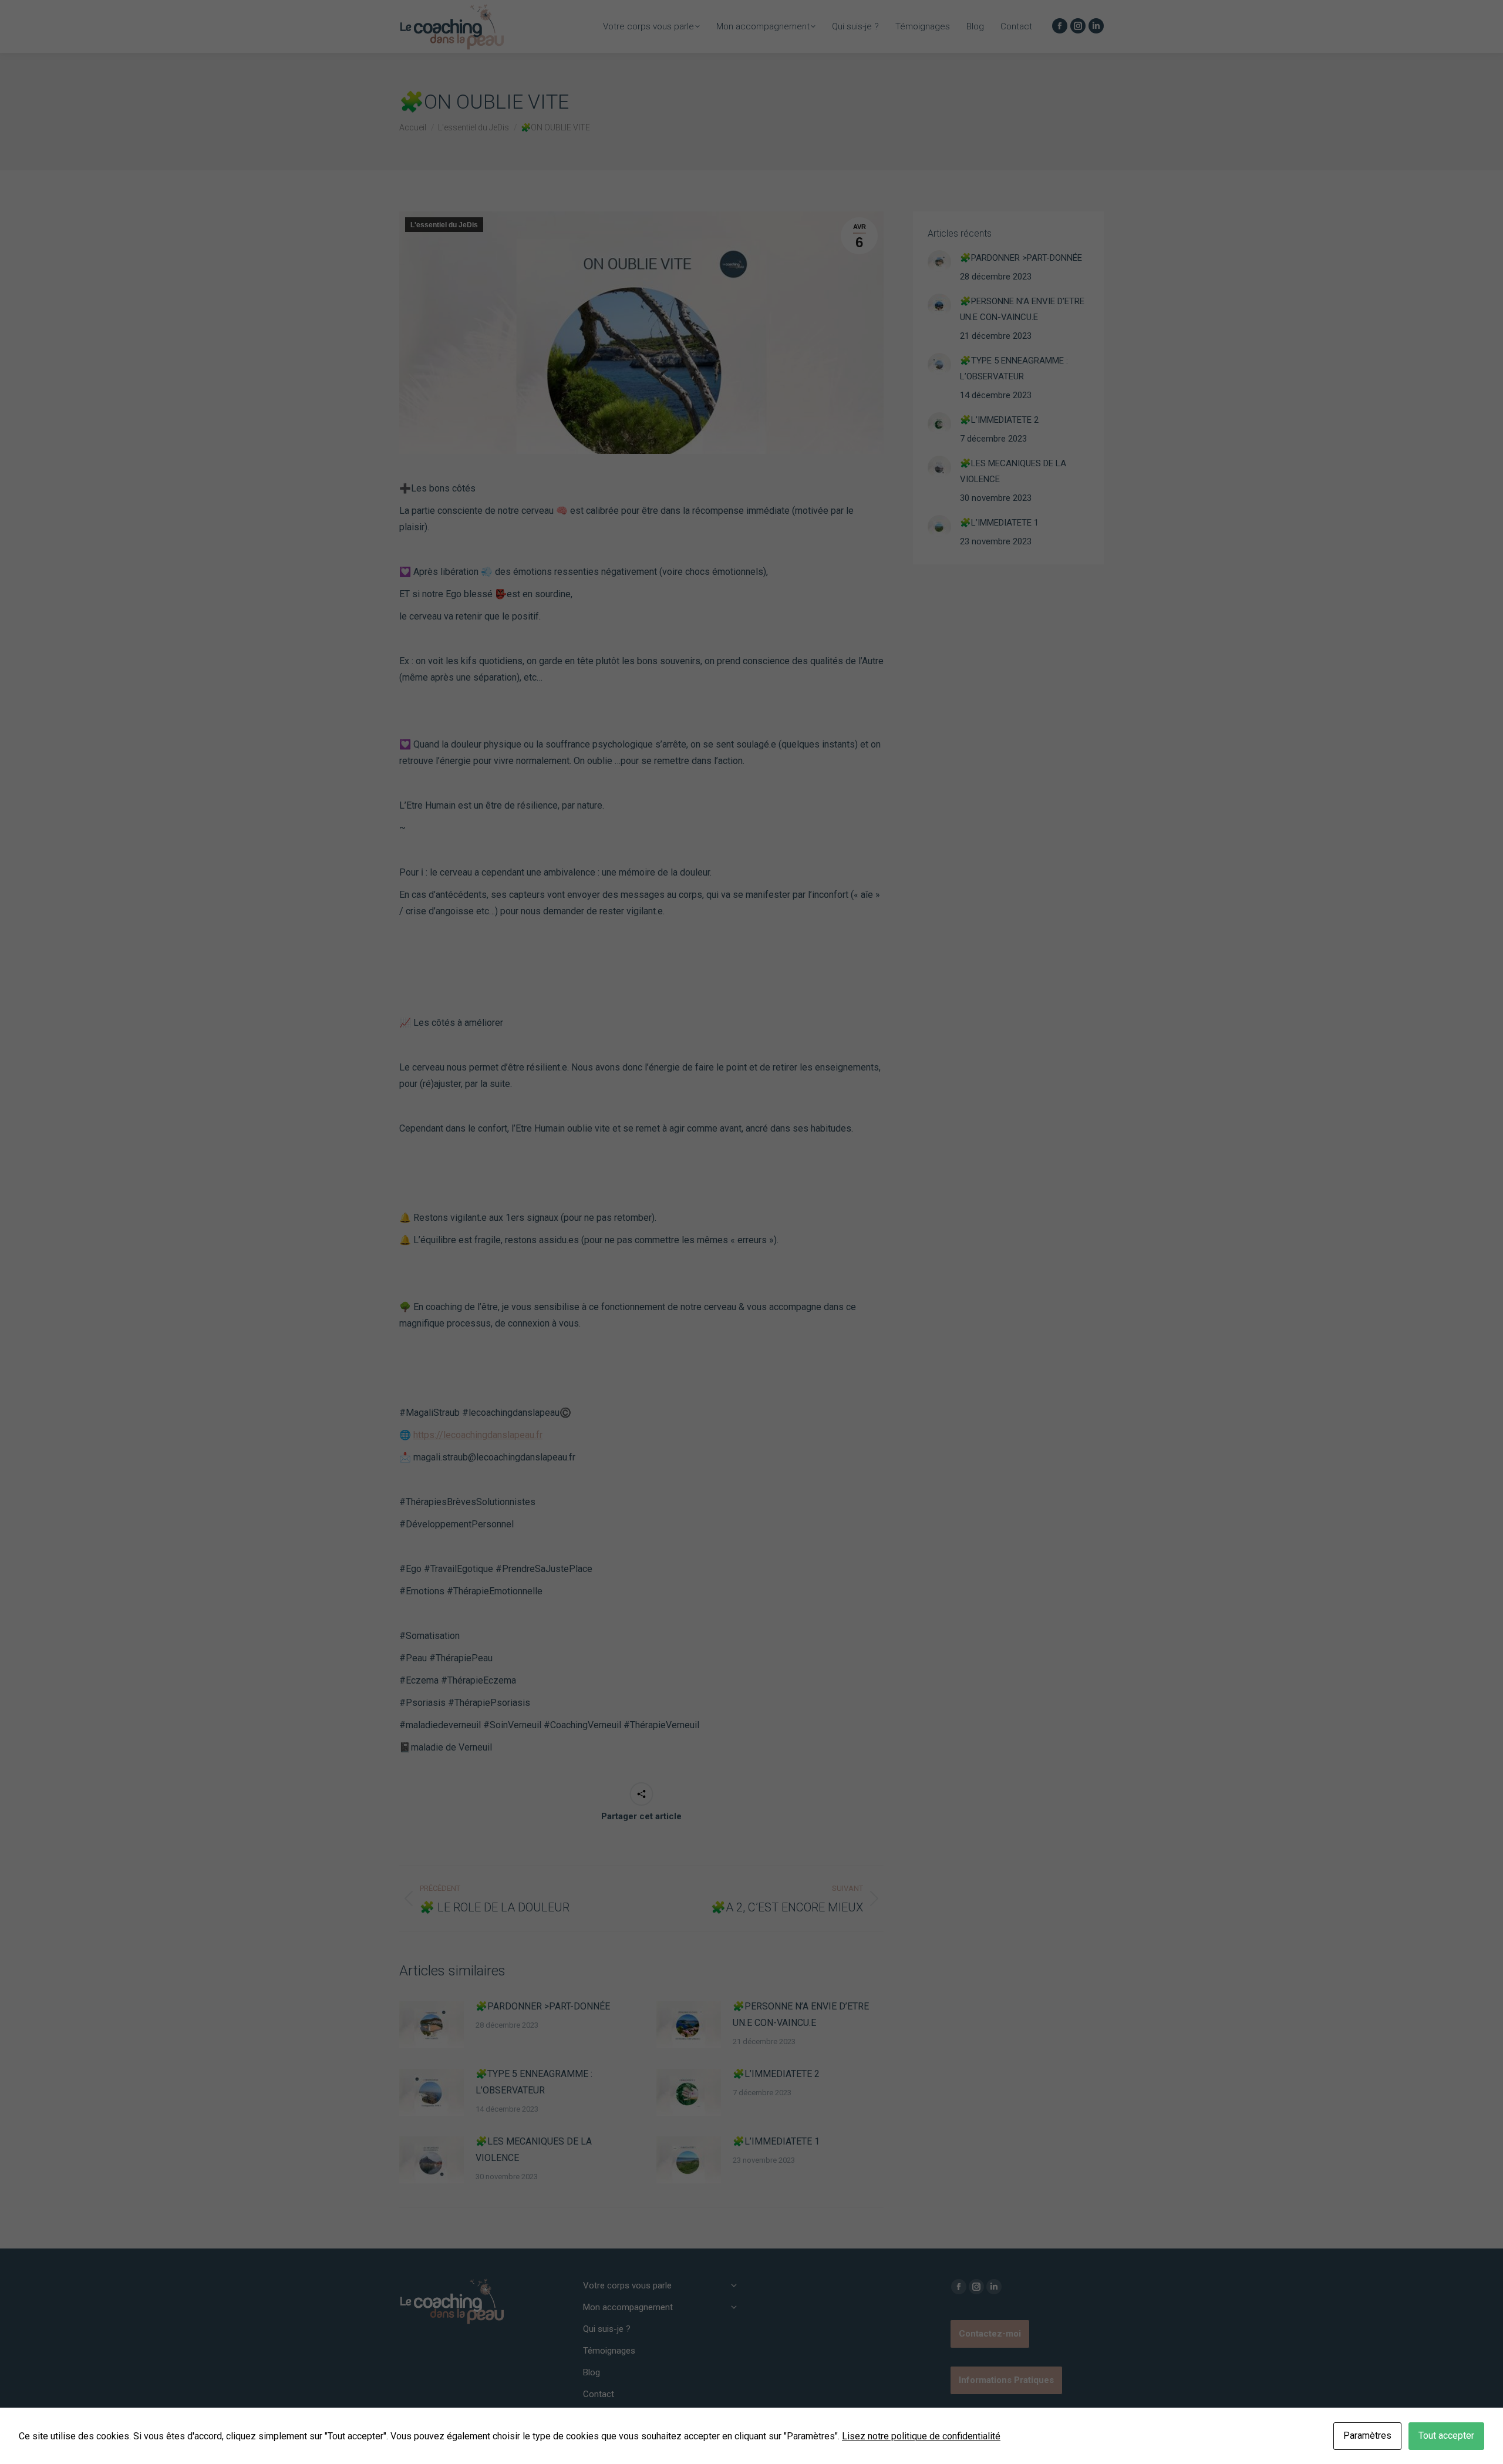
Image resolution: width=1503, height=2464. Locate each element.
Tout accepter (1446, 2436)
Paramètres (1367, 2436)
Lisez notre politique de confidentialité (921, 2436)
